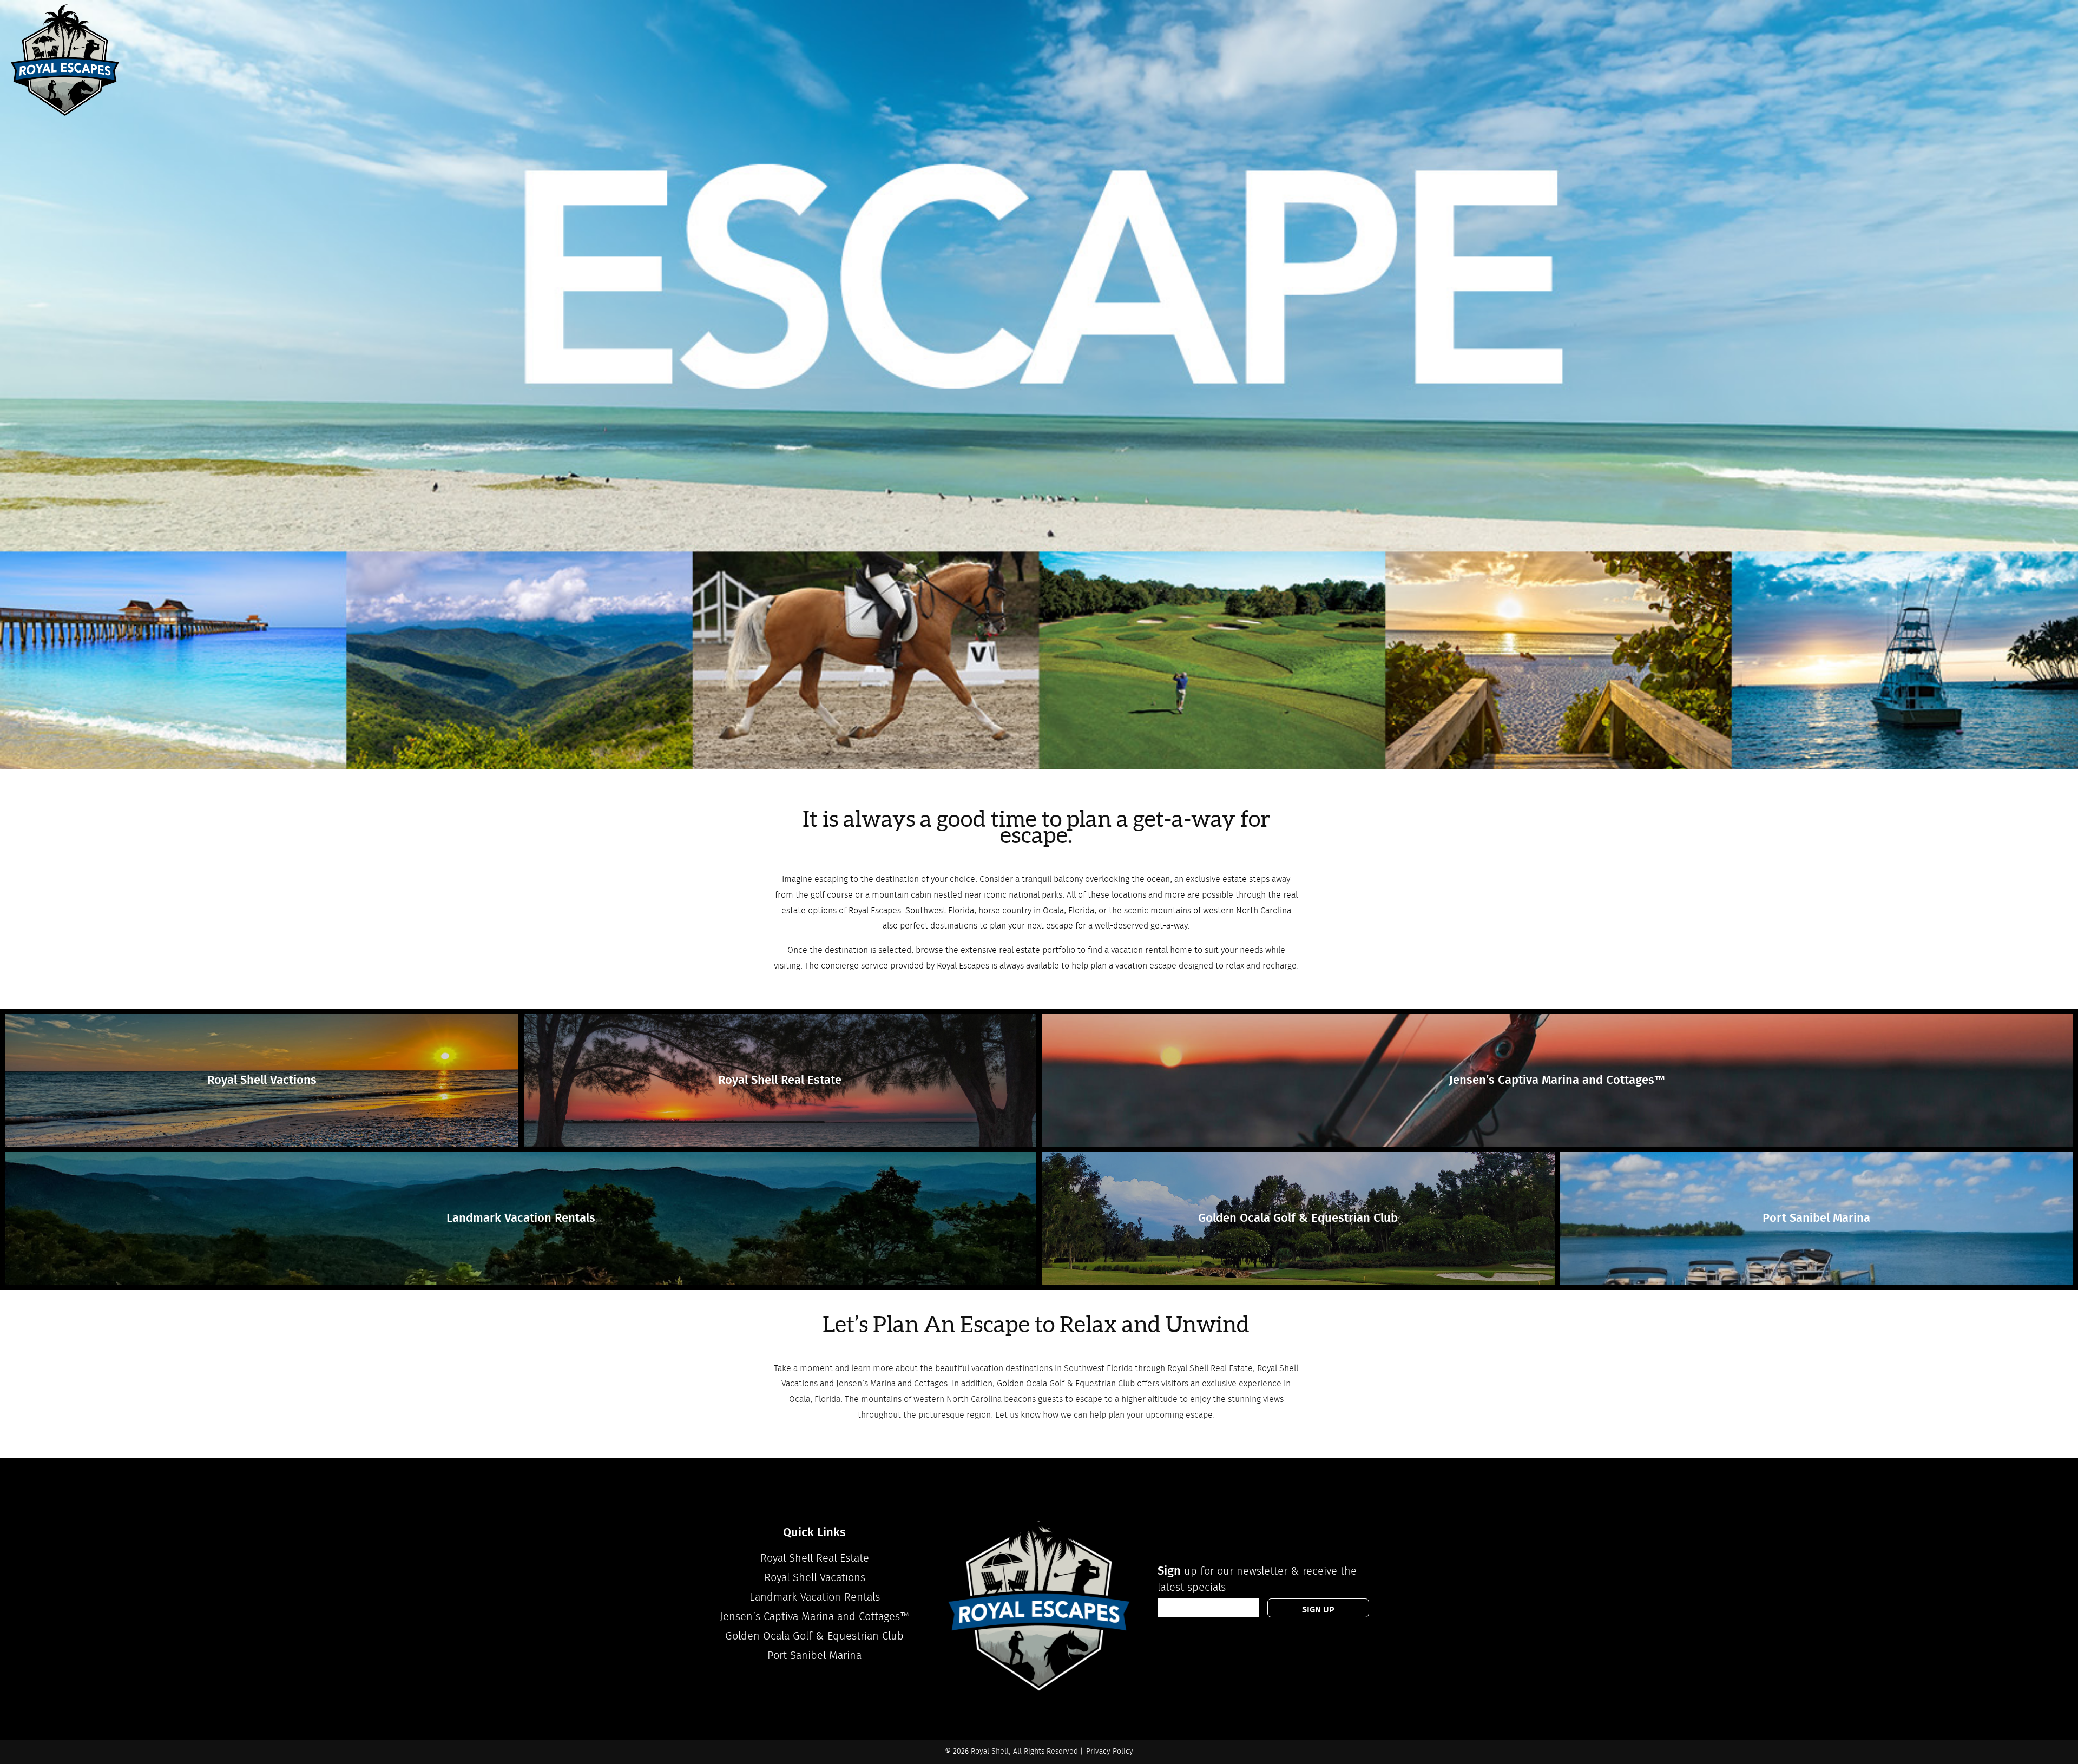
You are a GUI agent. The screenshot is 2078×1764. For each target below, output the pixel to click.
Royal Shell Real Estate (815, 1558)
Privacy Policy (1110, 1752)
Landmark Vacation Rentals (815, 1597)
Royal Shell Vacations (815, 1578)
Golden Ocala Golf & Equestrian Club (814, 1636)
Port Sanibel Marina (814, 1656)
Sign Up (1318, 1610)
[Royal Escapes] (65, 60)
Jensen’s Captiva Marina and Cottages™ (815, 1617)
